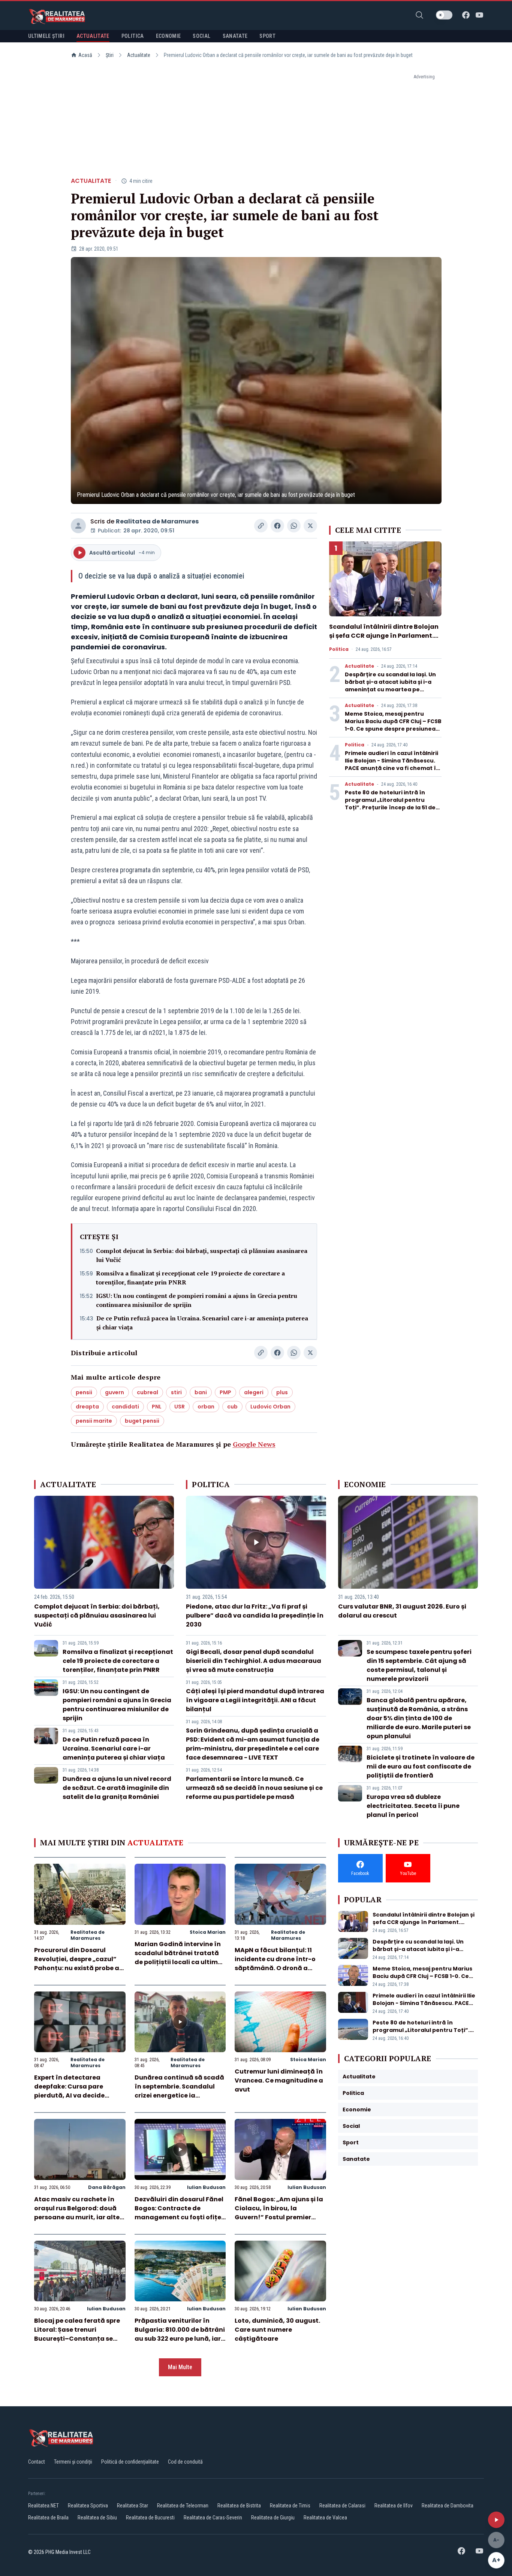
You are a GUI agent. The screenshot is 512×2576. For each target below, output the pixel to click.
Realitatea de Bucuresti (150, 2518)
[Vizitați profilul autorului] (78, 526)
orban (206, 1407)
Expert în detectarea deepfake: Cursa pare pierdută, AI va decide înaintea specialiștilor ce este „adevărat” (74, 2095)
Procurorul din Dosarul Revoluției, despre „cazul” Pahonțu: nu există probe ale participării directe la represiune (79, 1968)
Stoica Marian (208, 1932)
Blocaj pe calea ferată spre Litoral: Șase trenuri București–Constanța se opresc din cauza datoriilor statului (78, 2339)
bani (201, 1392)
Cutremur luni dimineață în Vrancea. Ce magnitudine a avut (279, 2080)
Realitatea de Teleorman (183, 2506)
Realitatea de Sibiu (97, 2518)
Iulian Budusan (206, 2187)
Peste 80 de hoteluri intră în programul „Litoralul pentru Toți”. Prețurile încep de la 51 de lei (390, 804)
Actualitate (139, 55)
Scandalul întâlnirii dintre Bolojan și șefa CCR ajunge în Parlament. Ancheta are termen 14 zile (384, 636)
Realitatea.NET (43, 2506)
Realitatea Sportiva (88, 2506)
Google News (254, 1444)
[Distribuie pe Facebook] (277, 526)
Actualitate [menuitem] (93, 36)
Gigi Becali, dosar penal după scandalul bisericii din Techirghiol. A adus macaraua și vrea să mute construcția (254, 1661)
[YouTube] (479, 15)
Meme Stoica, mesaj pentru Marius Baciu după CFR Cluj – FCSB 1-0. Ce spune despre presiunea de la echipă (393, 725)
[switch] (444, 15)
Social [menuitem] (201, 36)
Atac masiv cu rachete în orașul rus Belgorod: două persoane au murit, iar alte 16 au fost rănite (77, 2213)
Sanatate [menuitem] (235, 36)
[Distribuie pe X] (310, 526)
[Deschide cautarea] (419, 15)
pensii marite (94, 1421)
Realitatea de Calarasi (342, 2506)
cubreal (147, 1392)
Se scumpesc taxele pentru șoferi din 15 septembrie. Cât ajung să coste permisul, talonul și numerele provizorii (419, 1665)
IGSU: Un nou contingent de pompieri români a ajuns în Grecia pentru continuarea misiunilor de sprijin (197, 1300)
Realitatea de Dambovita (448, 2506)
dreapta (87, 1407)
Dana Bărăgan (107, 2187)
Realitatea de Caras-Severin (213, 2518)
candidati (125, 1407)
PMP (225, 1392)
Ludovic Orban (270, 1407)
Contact (37, 2462)
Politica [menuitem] (133, 36)
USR (180, 1407)
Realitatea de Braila (48, 2518)
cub (232, 1407)
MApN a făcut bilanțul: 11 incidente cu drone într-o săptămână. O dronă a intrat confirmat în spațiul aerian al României (277, 1968)
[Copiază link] (261, 526)
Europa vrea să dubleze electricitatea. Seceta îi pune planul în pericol (413, 1806)
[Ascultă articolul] (496, 2520)
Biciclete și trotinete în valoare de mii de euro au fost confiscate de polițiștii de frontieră (421, 1766)
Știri (110, 55)
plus (282, 1392)
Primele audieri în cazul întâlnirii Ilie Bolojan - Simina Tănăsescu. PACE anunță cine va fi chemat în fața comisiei (392, 764)
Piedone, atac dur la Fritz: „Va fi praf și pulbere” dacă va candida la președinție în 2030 (255, 1615)
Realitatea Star (132, 2506)
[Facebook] (466, 15)
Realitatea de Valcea (325, 2518)
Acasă (85, 55)
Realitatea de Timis (290, 2506)
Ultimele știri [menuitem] (46, 36)
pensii (84, 1392)
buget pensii (142, 1421)
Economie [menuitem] (168, 36)
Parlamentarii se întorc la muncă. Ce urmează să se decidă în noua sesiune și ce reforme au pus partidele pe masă (254, 1788)
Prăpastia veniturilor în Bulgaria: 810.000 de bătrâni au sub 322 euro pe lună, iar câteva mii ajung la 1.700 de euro (180, 2339)
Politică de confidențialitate (130, 2462)
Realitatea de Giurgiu (273, 2518)
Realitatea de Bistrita (239, 2506)
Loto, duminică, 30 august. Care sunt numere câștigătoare (277, 2330)
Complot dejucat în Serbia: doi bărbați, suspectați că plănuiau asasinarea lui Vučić (202, 1255)
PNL (157, 1407)
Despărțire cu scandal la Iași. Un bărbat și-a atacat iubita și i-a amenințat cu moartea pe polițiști (390, 686)
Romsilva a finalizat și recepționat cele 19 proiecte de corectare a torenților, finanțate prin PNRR (190, 1278)
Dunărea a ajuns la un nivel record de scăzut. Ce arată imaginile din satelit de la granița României (117, 1788)
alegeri (254, 1392)
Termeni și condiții (73, 2462)
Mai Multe (180, 2367)
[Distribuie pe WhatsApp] (294, 526)
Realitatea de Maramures (157, 521)
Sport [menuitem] (267, 36)
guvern (115, 1392)
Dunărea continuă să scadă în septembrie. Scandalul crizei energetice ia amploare (179, 2091)
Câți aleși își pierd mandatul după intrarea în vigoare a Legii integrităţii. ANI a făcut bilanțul (255, 1700)
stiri (176, 1392)
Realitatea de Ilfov (394, 2506)
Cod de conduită (185, 2462)
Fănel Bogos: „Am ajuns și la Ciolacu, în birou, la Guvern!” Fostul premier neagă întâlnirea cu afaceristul (279, 2217)
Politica (339, 649)
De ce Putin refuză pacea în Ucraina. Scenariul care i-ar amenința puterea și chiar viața (202, 1323)
